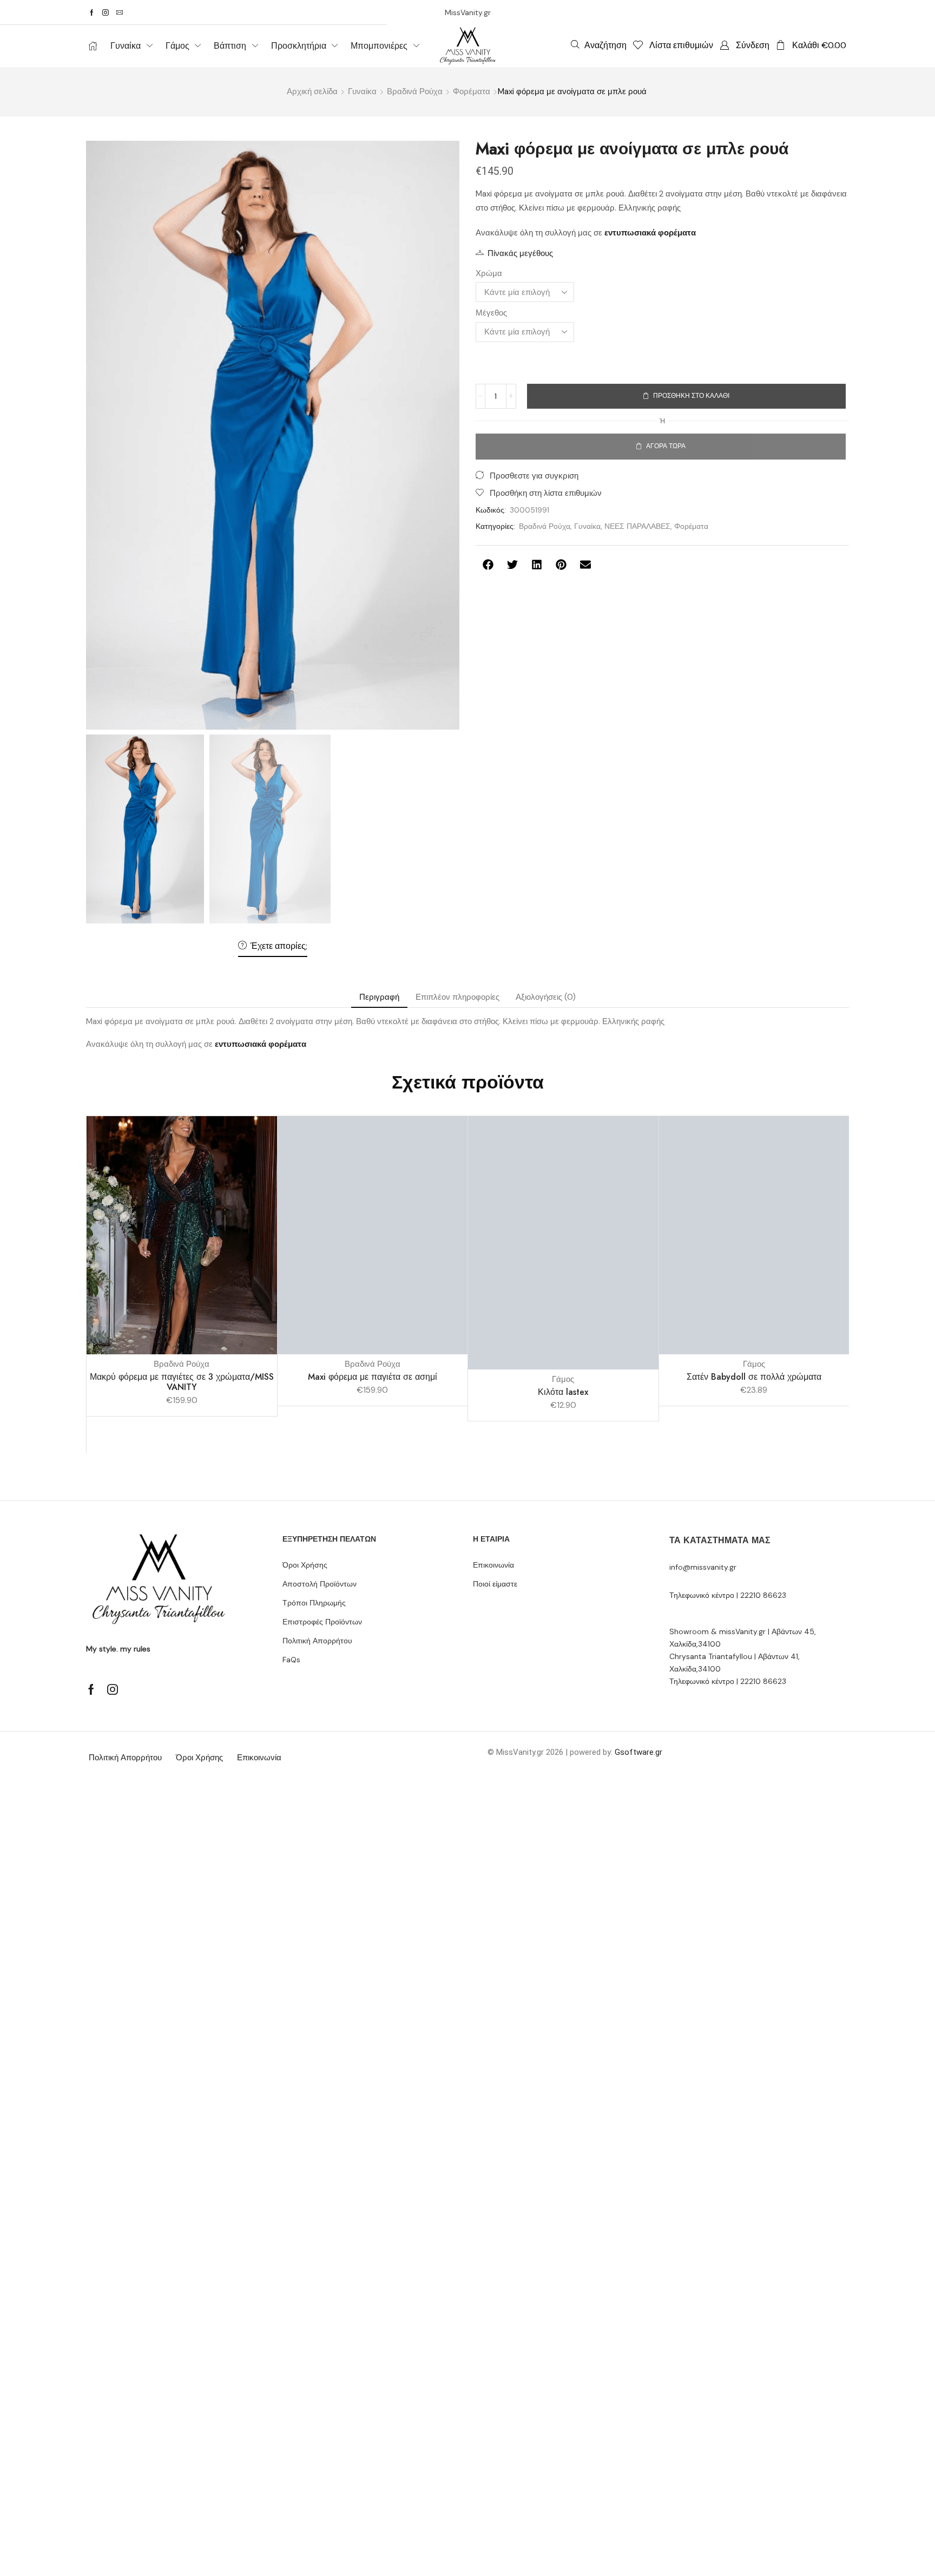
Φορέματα (472, 91)
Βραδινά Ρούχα (415, 91)
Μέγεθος (491, 313)
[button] (599, 45)
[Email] (120, 12)
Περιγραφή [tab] (379, 997)
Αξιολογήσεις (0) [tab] (546, 997)
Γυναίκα (362, 91)
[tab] (379, 997)
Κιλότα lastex (563, 1392)
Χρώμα (489, 273)
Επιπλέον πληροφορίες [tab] (457, 997)
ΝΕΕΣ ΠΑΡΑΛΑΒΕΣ (637, 526)
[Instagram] (106, 12)
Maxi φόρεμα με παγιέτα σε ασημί (373, 1377)
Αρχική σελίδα (312, 91)
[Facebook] (92, 12)
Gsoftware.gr (638, 1752)
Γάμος (563, 1379)
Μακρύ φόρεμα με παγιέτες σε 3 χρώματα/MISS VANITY (182, 1382)
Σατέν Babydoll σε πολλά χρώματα (754, 1377)
